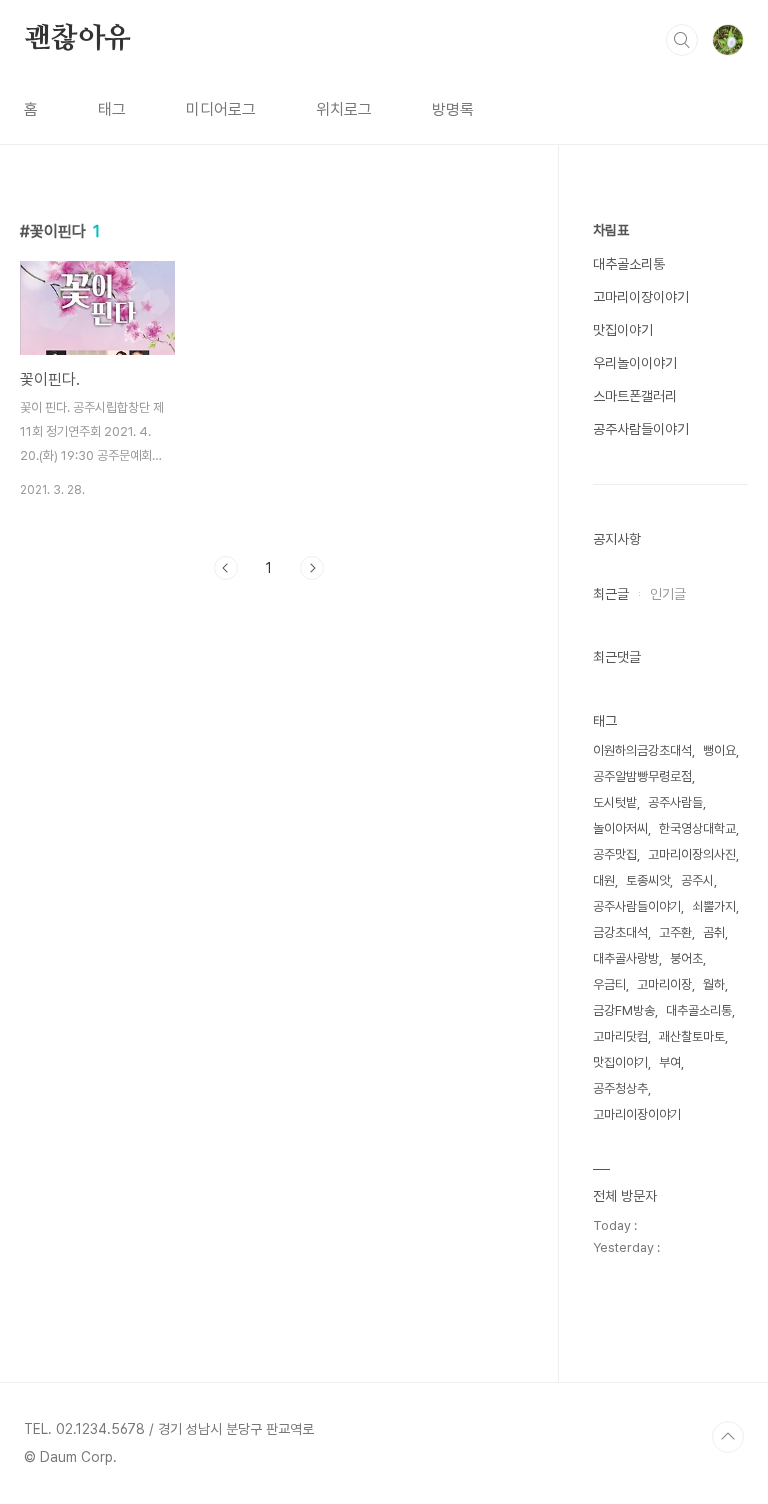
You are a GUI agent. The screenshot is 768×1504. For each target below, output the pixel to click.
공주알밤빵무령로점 (642, 776)
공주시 (697, 880)
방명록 (453, 109)
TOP (728, 1437)
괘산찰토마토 (692, 1036)
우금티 (609, 984)
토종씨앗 (648, 880)
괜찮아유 (77, 39)
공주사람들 (675, 802)
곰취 (714, 932)
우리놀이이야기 (635, 363)
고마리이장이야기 (641, 297)
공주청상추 (620, 1088)
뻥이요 (719, 750)
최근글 (611, 594)
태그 (112, 109)
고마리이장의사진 (692, 854)
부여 (670, 1062)
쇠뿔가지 (714, 906)
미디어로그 (221, 109)
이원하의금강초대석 (642, 750)
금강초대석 (620, 932)
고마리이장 (664, 984)
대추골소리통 (629, 264)
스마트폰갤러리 (635, 396)
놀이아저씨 (620, 828)
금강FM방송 (624, 1010)
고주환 (675, 932)
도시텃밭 (615, 802)
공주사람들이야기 (641, 429)
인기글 (668, 594)
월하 (714, 984)
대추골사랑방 (626, 958)
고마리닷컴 (620, 1036)
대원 (604, 880)
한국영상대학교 (697, 828)
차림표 (611, 230)
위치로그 (344, 109)
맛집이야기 (623, 330)
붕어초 (686, 958)
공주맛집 (615, 854)
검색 (682, 40)
